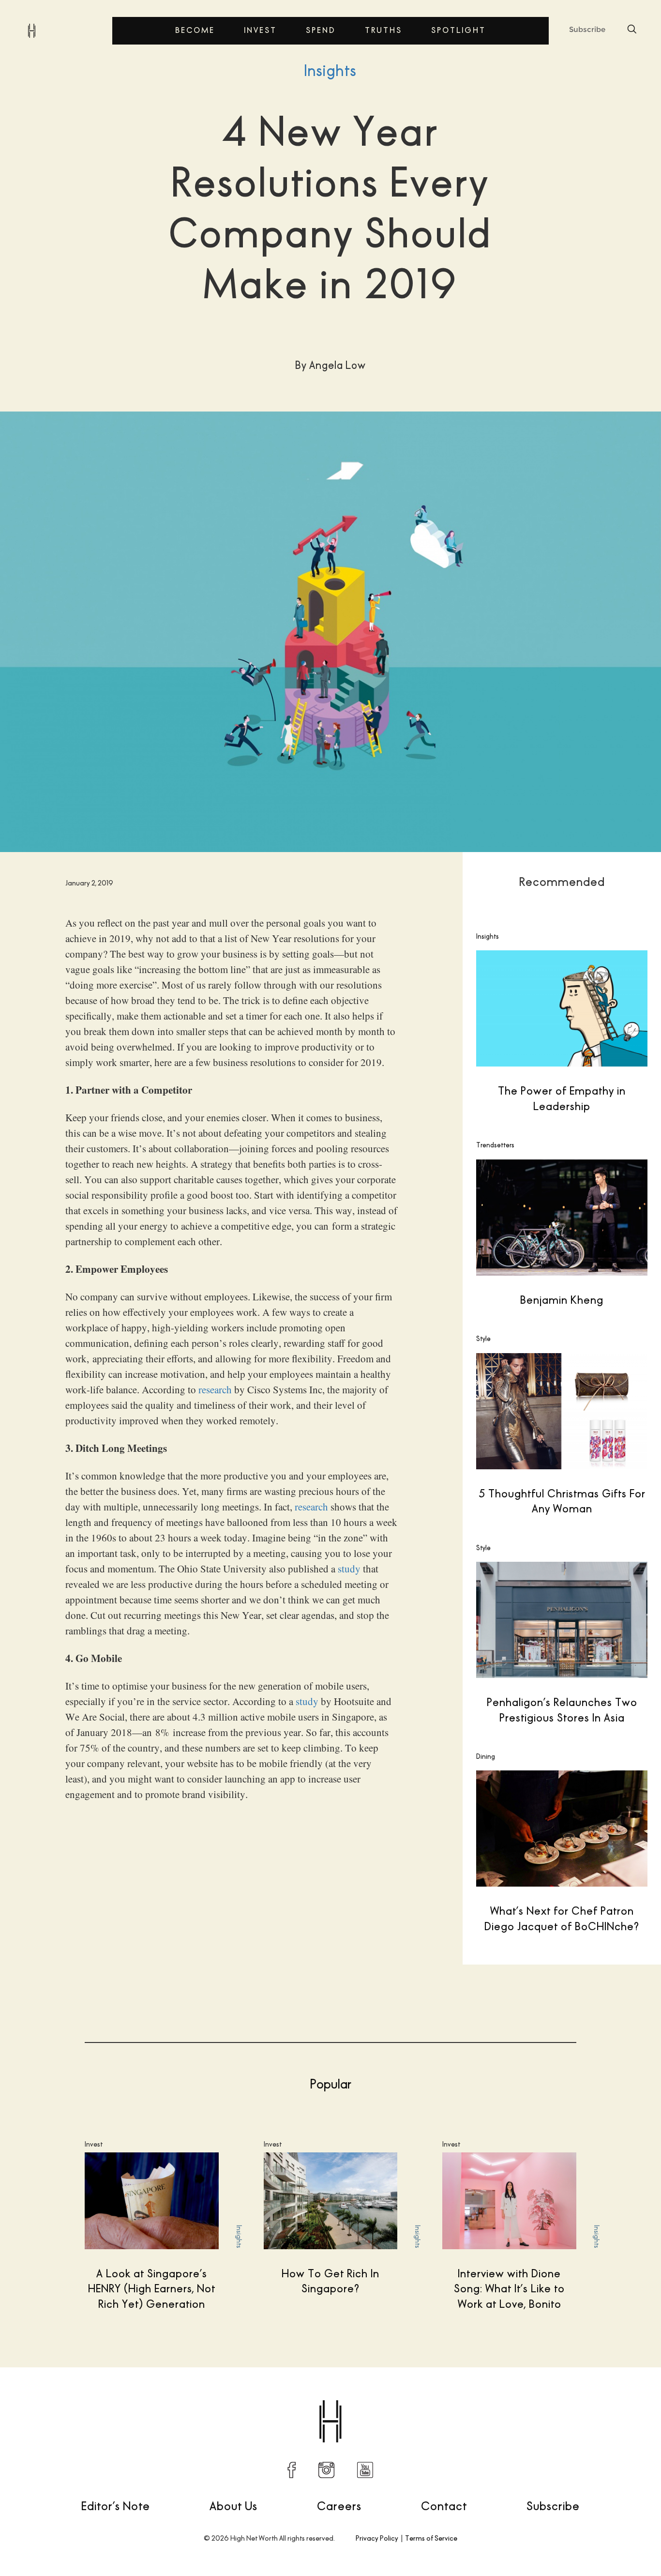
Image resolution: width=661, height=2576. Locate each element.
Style (483, 1339)
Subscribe (587, 29)
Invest (260, 30)
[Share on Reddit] (512, 2398)
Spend (321, 30)
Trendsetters (495, 1145)
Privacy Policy (377, 2538)
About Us (233, 2506)
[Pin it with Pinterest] (532, 2398)
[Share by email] (573, 2398)
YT (365, 2470)
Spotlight (458, 30)
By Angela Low (62, 2397)
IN (326, 2470)
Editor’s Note (116, 2506)
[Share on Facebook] (471, 2398)
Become (195, 30)
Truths (383, 30)
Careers (339, 2506)
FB (292, 2470)
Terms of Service (431, 2538)
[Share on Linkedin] (553, 2398)
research (215, 1389)
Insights (330, 71)
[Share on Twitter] (492, 2398)
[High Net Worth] (31, 30)
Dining (486, 1756)
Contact (444, 2506)
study (349, 1569)
